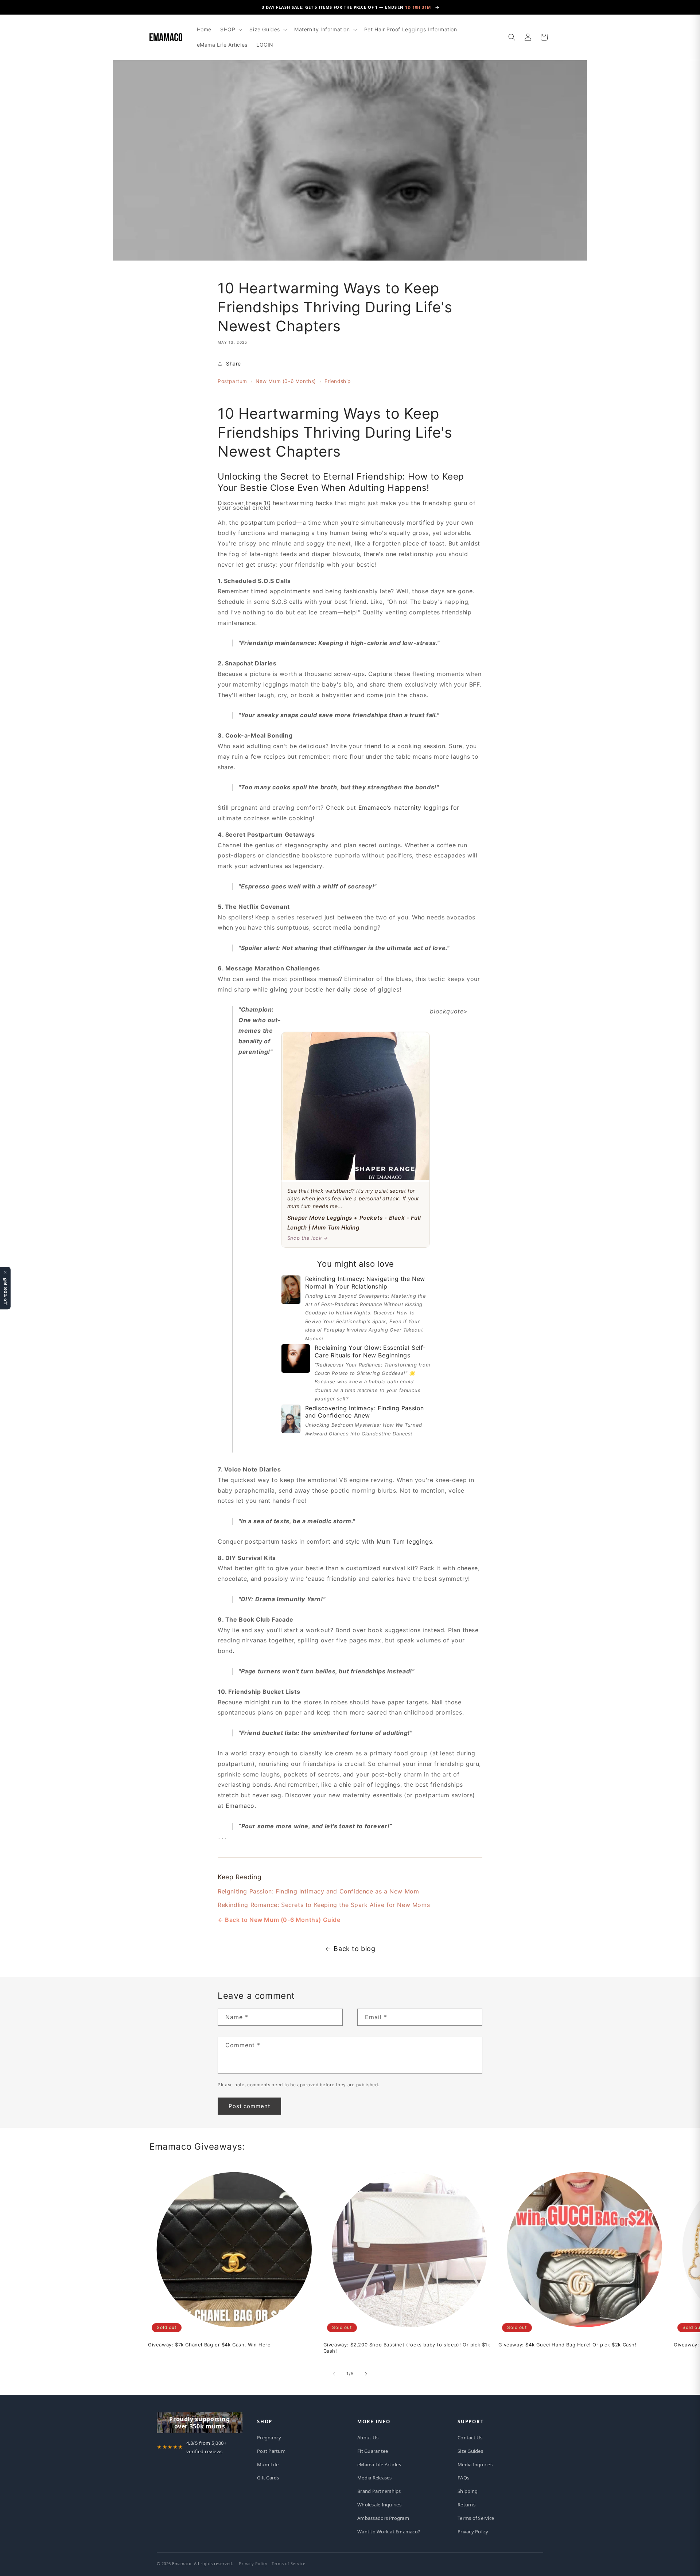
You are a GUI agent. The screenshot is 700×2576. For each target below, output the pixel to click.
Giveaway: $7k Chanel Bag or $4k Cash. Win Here (209, 2345)
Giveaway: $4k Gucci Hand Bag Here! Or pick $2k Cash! (567, 2345)
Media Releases (375, 2478)
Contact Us (470, 2438)
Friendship (338, 381)
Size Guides (470, 2451)
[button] (230, 30)
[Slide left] (334, 2374)
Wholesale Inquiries (379, 2505)
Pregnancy (269, 2438)
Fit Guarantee (373, 2451)
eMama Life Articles (379, 2464)
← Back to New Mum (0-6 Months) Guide (279, 1920)
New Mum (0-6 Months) (286, 381)
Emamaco (240, 1806)
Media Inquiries (475, 2464)
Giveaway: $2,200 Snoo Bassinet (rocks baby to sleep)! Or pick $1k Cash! (407, 2348)
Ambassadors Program (383, 2518)
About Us (368, 2438)
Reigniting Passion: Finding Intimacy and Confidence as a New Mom (318, 1891)
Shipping (468, 2491)
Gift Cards (268, 2478)
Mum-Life (268, 2464)
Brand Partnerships (379, 2491)
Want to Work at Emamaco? (389, 2532)
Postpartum (232, 381)
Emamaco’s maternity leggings (404, 808)
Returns (466, 2505)
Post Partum (271, 2451)
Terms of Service (476, 2518)
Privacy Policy (473, 2532)
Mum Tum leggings (405, 1541)
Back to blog (354, 1949)
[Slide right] (366, 2374)
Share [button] (234, 363)
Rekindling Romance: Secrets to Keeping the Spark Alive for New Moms (324, 1905)
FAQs (463, 2478)
